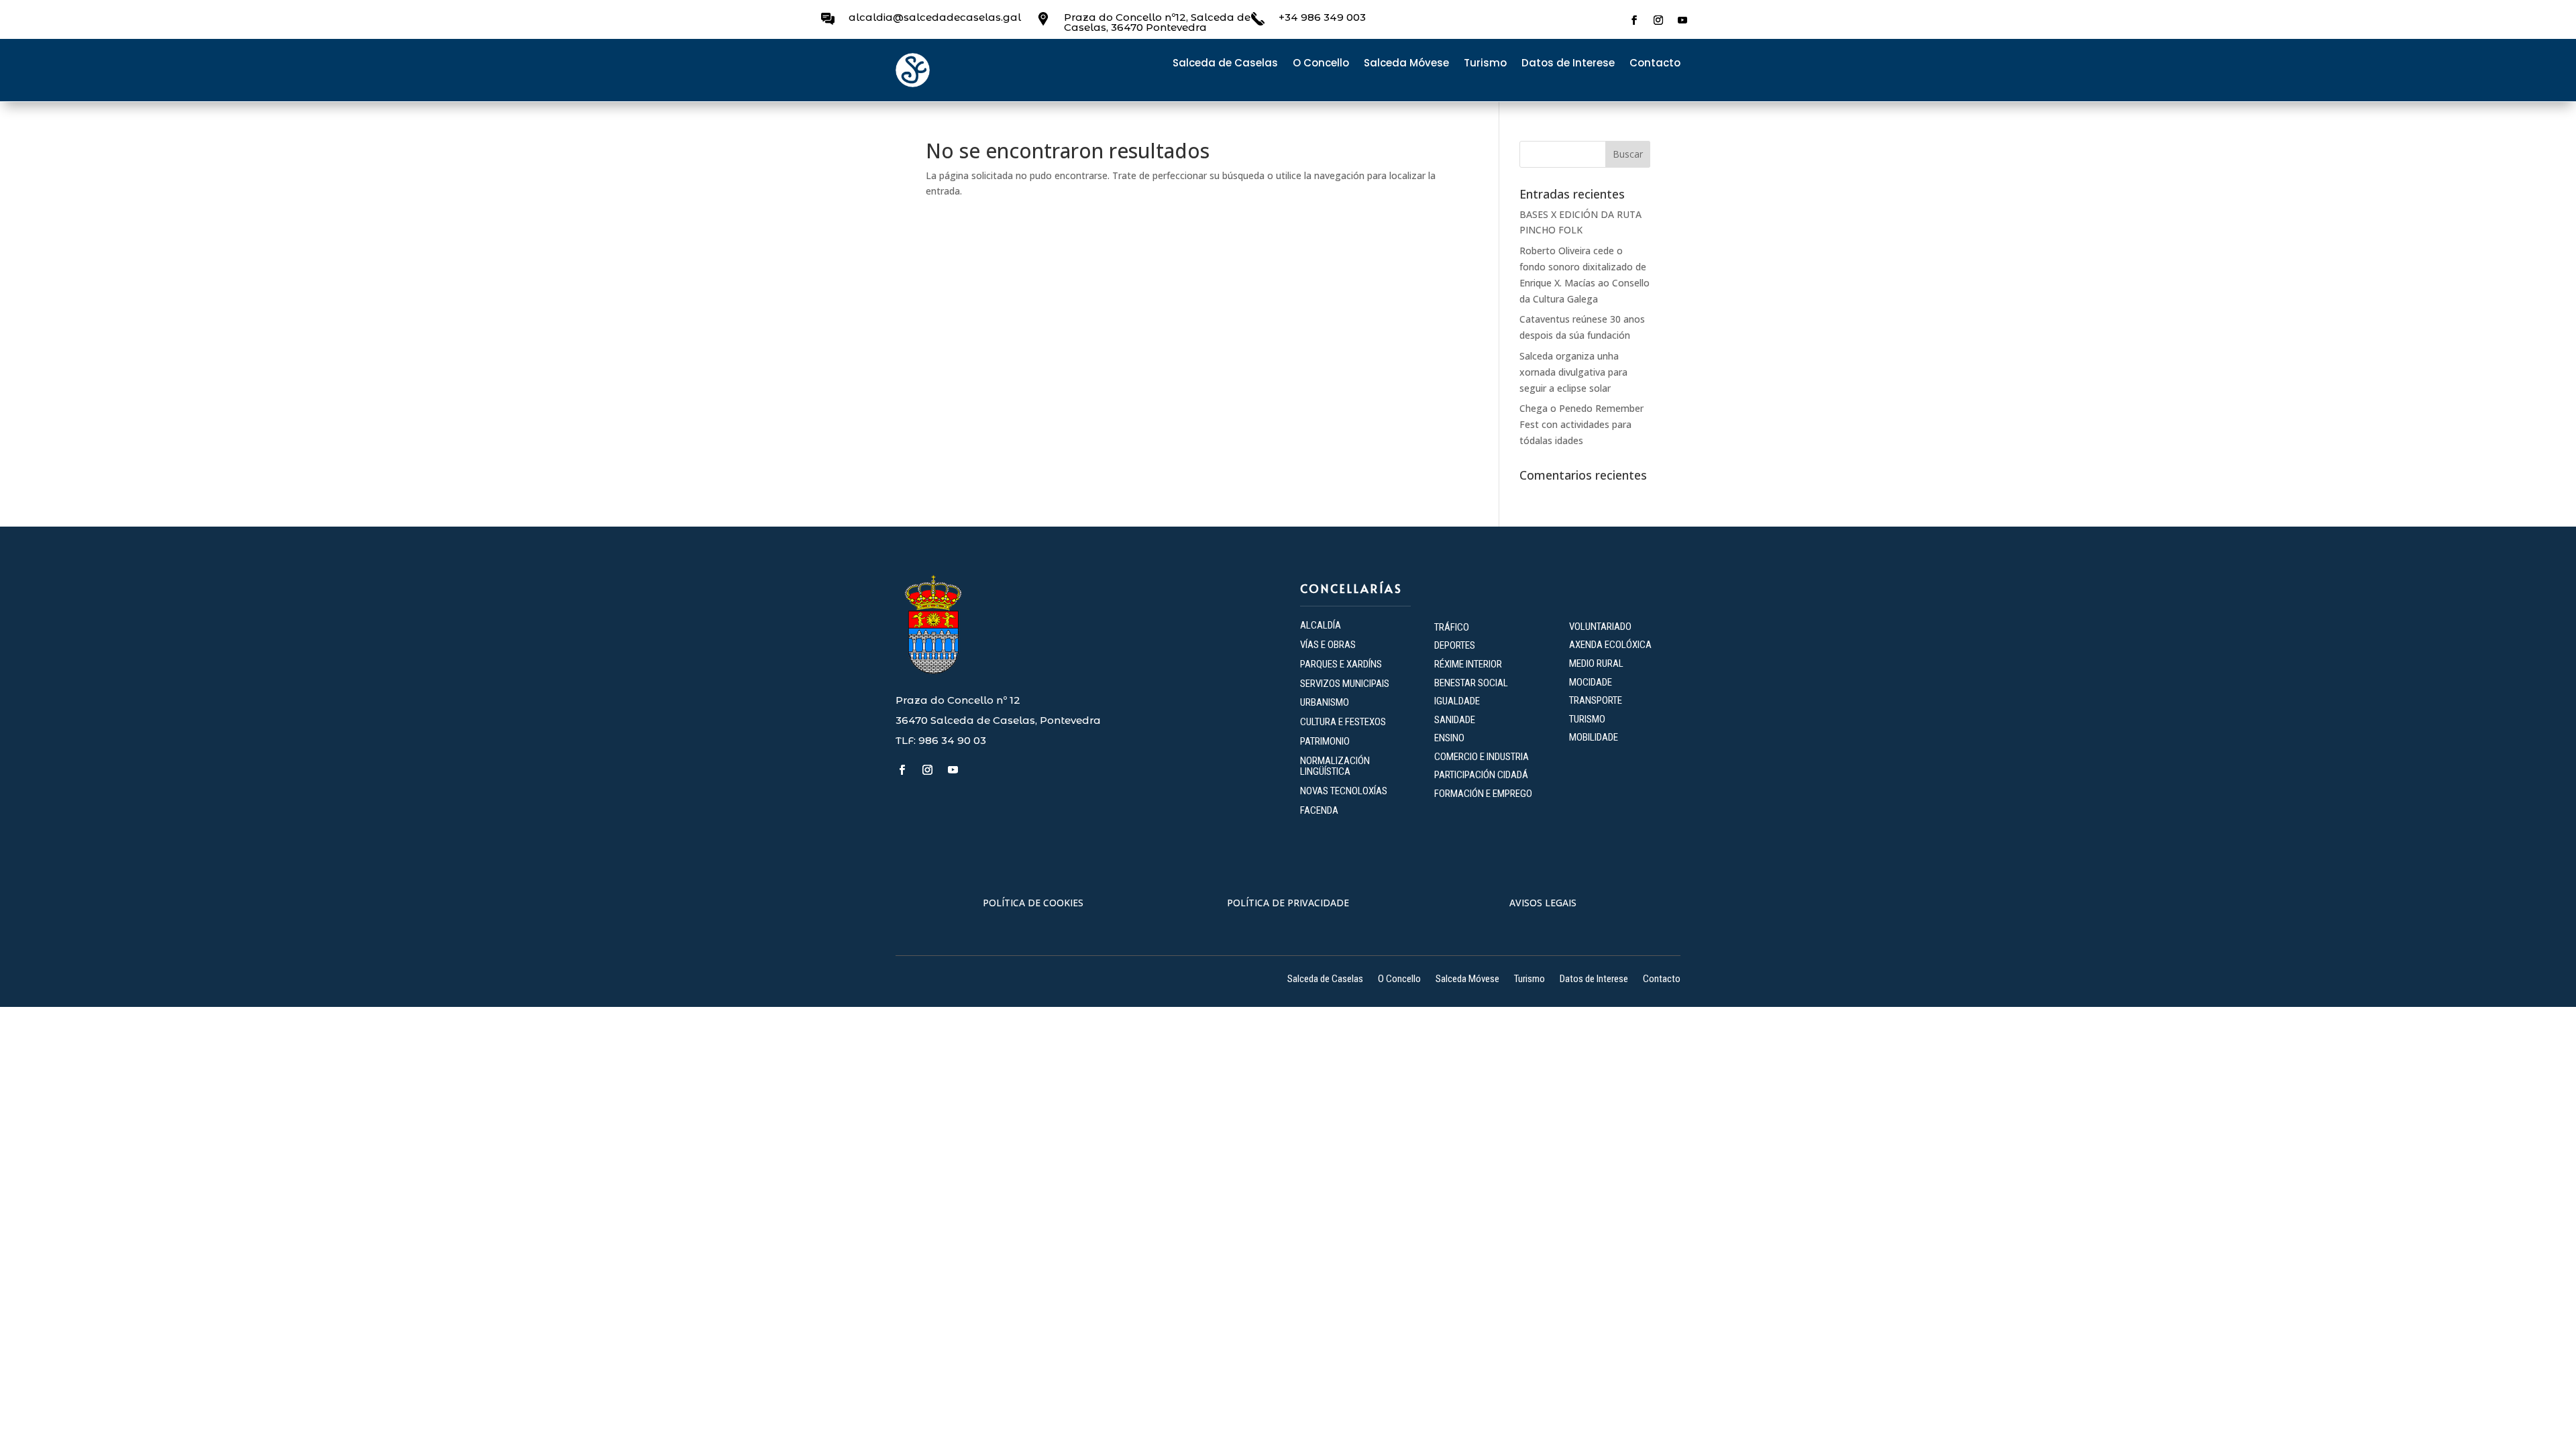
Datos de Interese (1568, 64)
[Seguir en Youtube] (1682, 20)
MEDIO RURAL (1596, 663)
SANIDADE (1455, 720)
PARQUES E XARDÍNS (1341, 664)
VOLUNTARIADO (1600, 627)
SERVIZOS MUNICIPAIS (1345, 684)
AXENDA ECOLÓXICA (1610, 645)
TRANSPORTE (1596, 700)
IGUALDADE (1457, 701)
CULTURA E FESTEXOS (1343, 722)
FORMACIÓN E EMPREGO (1483, 794)
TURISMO (1587, 719)
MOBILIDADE (1594, 737)
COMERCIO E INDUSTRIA (1482, 757)
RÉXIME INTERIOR (1468, 664)
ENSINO (1449, 738)
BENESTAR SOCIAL (1472, 683)
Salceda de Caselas (1225, 64)
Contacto (1655, 64)
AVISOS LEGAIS (1543, 903)
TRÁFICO (1452, 627)
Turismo (1485, 64)
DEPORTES (1455, 645)
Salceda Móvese (1406, 64)
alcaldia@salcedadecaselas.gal (935, 17)
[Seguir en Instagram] (1658, 20)
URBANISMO (1325, 702)
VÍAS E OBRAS (1328, 645)
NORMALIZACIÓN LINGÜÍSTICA (1335, 766)
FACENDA (1319, 810)
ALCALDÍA (1321, 625)
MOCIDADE (1591, 682)
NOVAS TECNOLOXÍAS (1344, 791)
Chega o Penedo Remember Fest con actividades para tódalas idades (1581, 424)
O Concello (1321, 64)
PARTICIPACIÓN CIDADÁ (1481, 775)
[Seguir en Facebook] (1634, 20)
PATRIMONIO (1325, 741)
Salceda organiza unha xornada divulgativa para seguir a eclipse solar (1573, 372)
